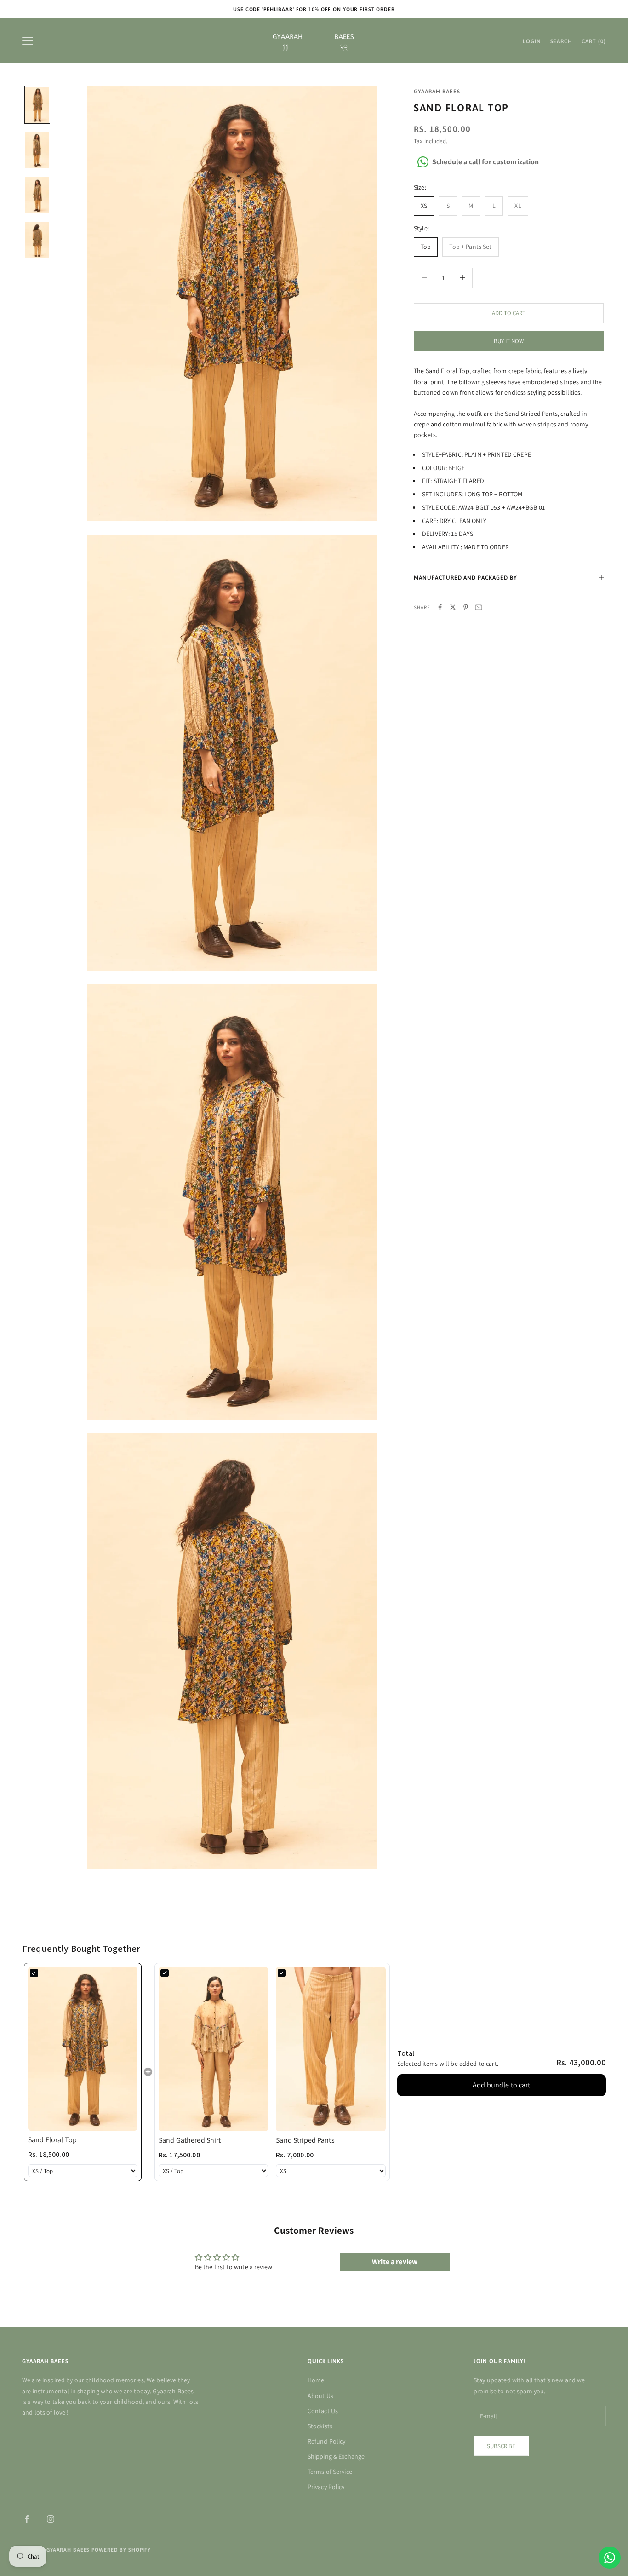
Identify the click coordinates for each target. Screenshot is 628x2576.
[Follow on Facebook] (27, 2519)
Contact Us (323, 2411)
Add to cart (509, 313)
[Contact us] (610, 2558)
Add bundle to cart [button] (502, 2085)
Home (316, 2380)
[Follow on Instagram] (51, 2519)
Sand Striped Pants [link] (305, 2140)
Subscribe (501, 2446)
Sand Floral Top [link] (52, 2140)
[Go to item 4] (37, 240)
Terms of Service (330, 2472)
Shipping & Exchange (336, 2456)
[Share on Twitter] (453, 607)
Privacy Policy (326, 2487)
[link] (83, 2049)
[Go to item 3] (37, 195)
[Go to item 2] (37, 150)
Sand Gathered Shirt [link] (190, 2140)
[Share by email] (479, 607)
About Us (320, 2396)
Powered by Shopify (121, 2550)
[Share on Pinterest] (466, 607)
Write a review (395, 2262)
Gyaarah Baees (437, 92)
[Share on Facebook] (440, 607)
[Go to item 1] (37, 105)
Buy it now (509, 341)
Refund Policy (327, 2441)
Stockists (320, 2426)
